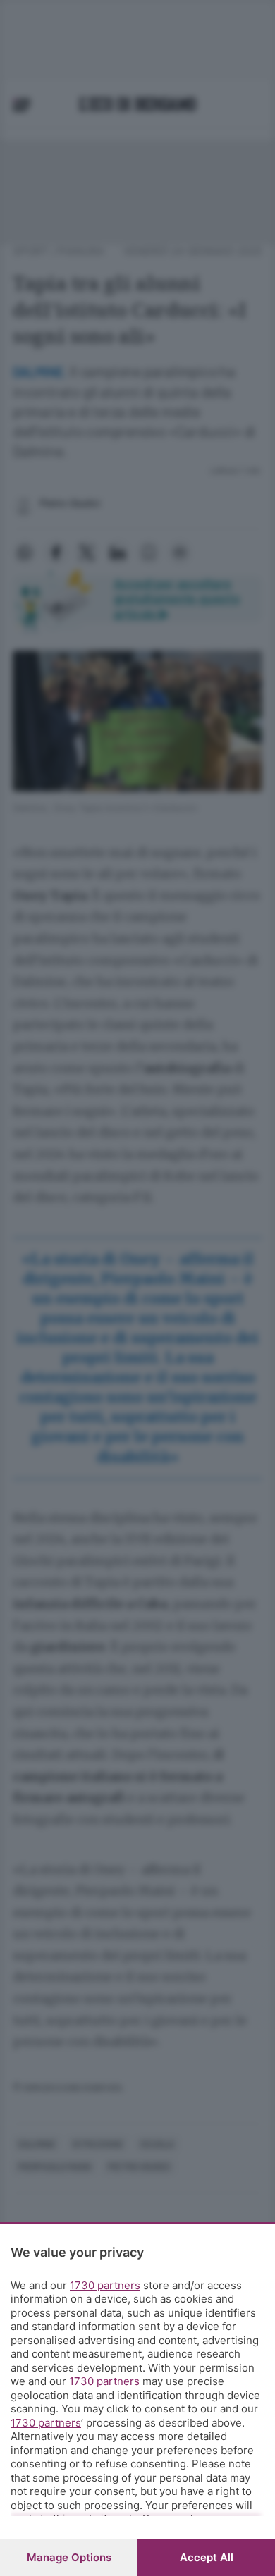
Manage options (69, 2557)
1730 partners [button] (105, 2285)
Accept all (207, 2557)
